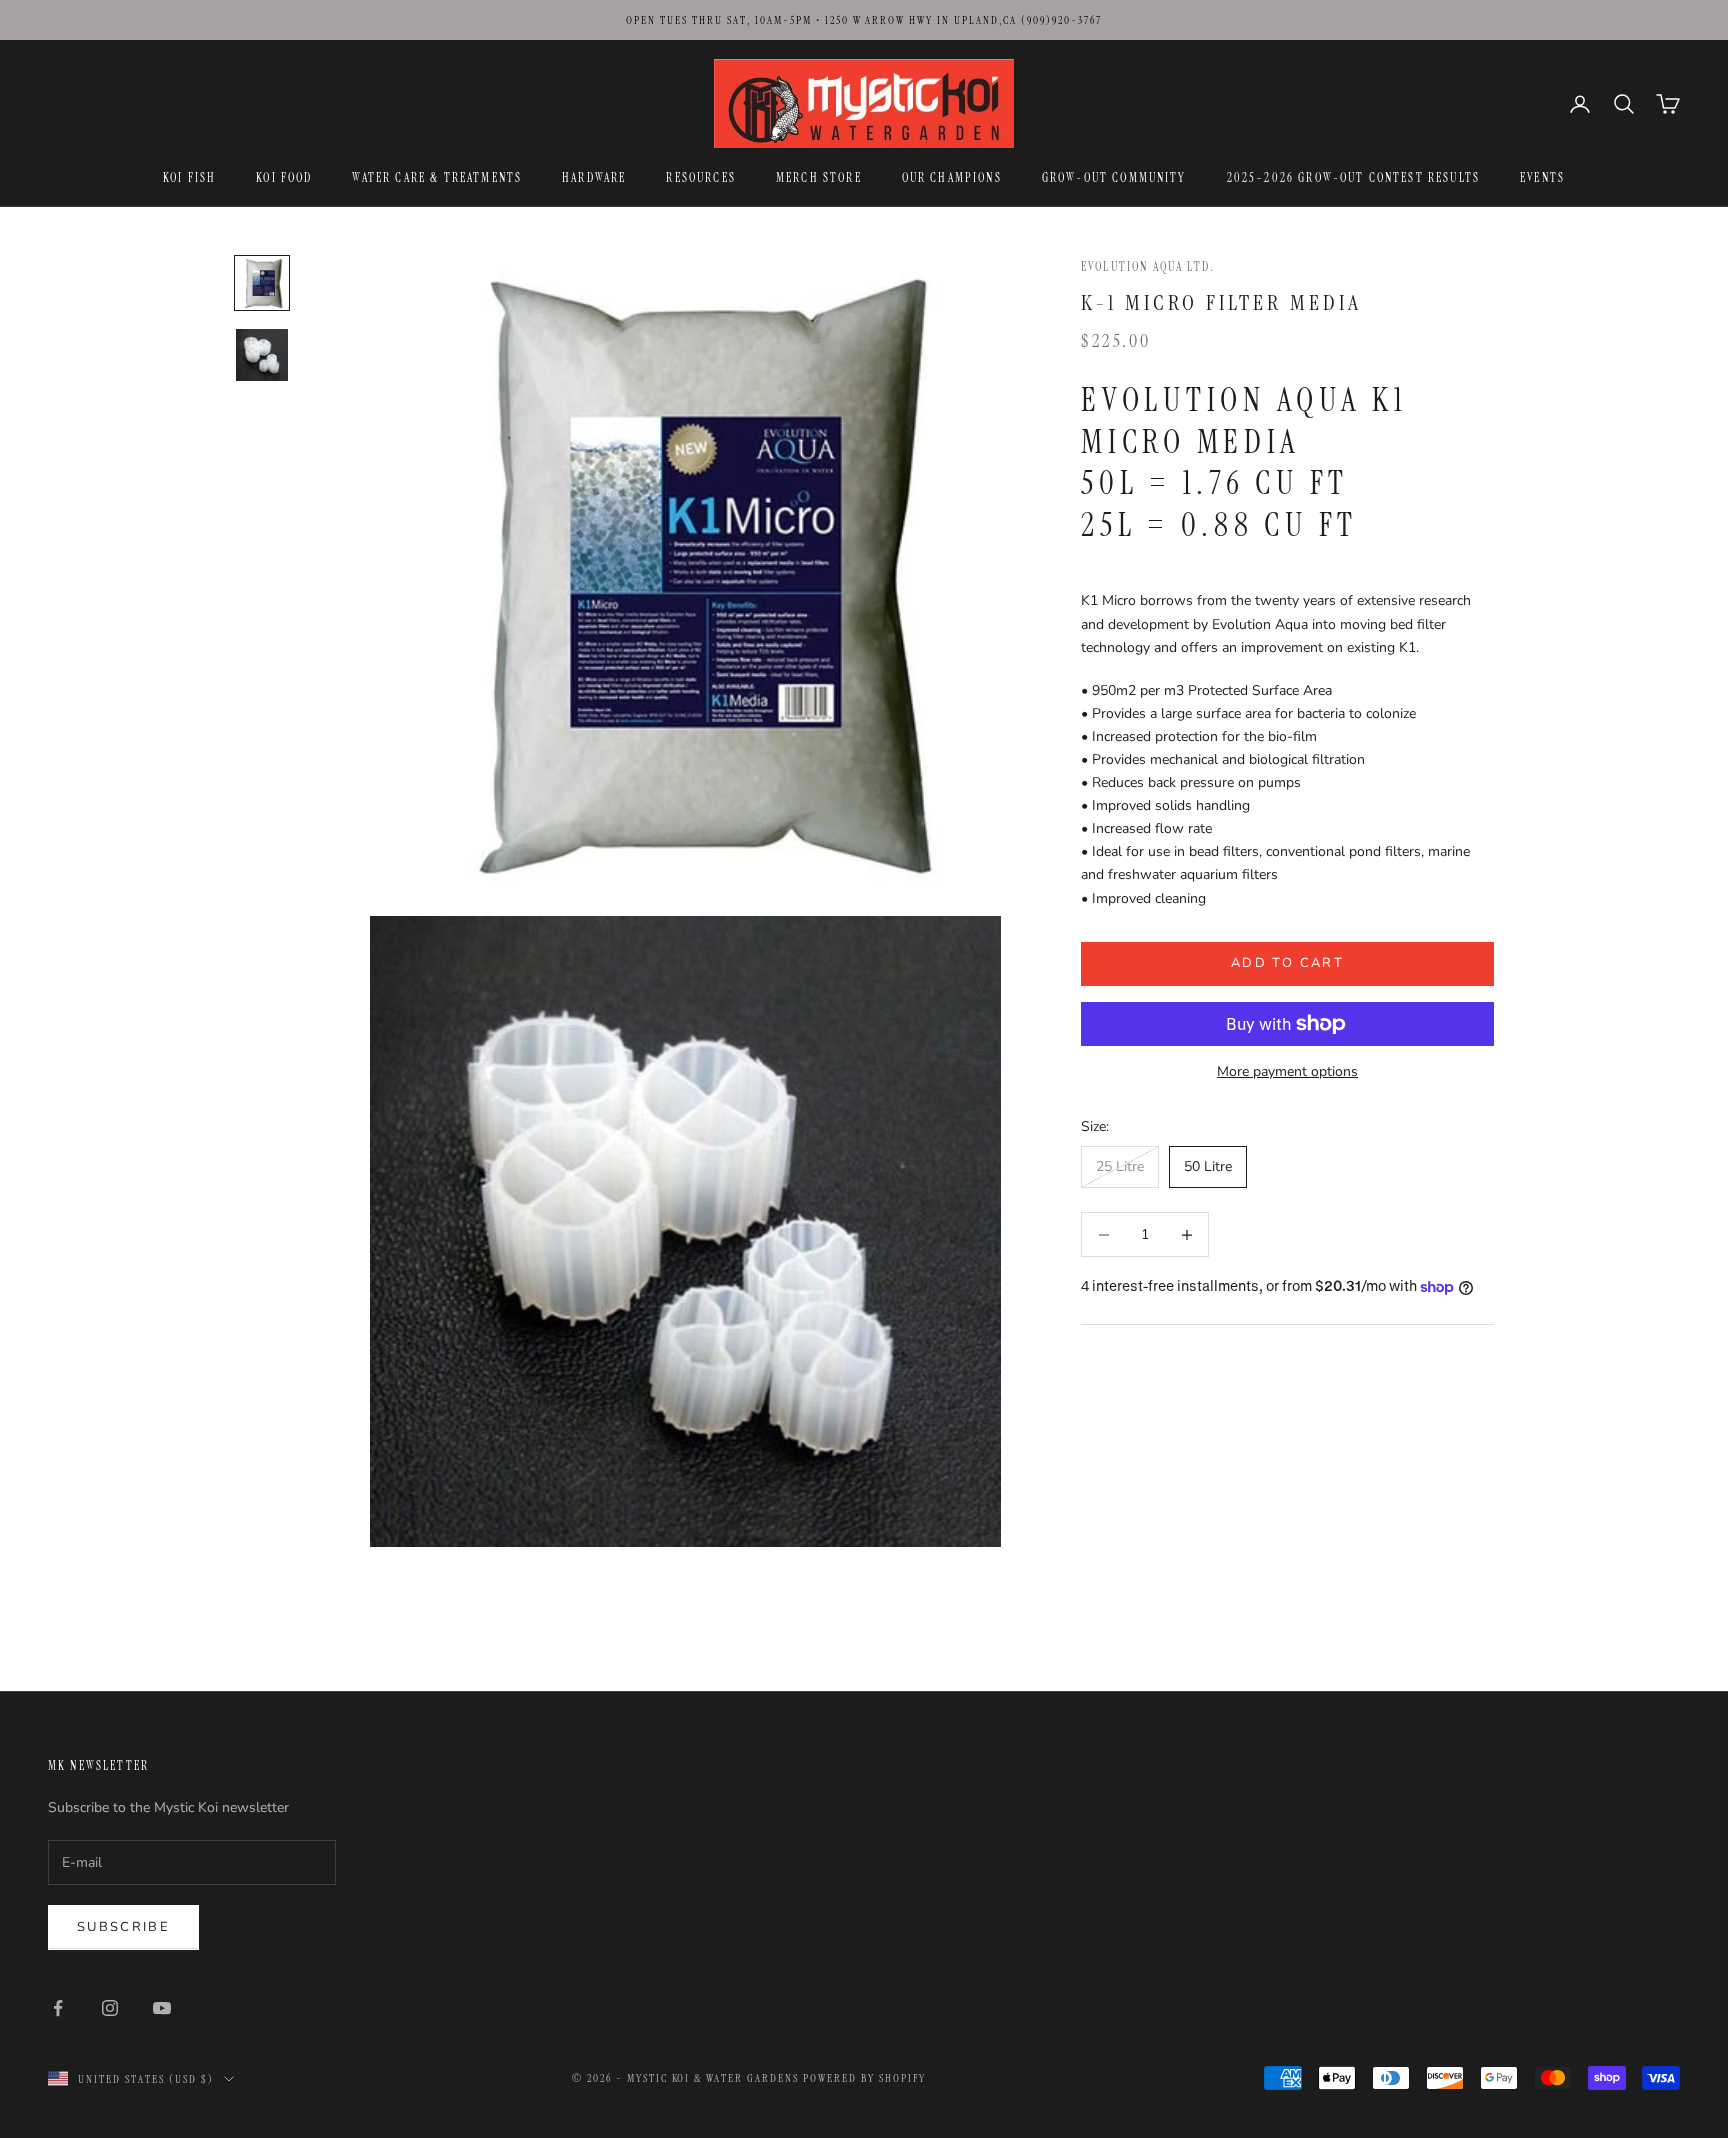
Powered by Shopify (864, 2078)
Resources (700, 178)
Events (1542, 178)
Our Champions (952, 178)
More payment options (1287, 1071)
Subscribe (123, 1927)
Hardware (594, 178)
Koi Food (284, 178)
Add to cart (1287, 963)
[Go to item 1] (262, 283)
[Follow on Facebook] (58, 2008)
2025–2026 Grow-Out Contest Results (1353, 178)
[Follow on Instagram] (110, 2008)
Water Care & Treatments (437, 178)
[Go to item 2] (262, 355)
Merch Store (819, 178)
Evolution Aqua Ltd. (1148, 267)
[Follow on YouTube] (162, 2008)
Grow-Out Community (1114, 178)
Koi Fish (189, 178)
